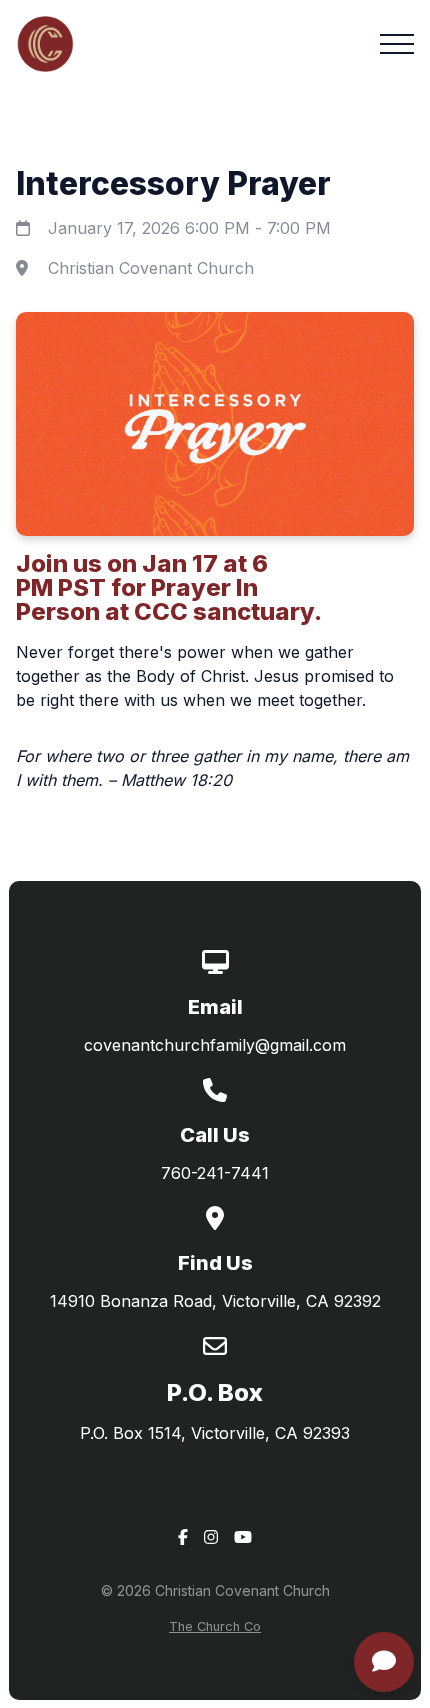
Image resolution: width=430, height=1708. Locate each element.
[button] (397, 44)
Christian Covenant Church (151, 268)
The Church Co (215, 1626)
